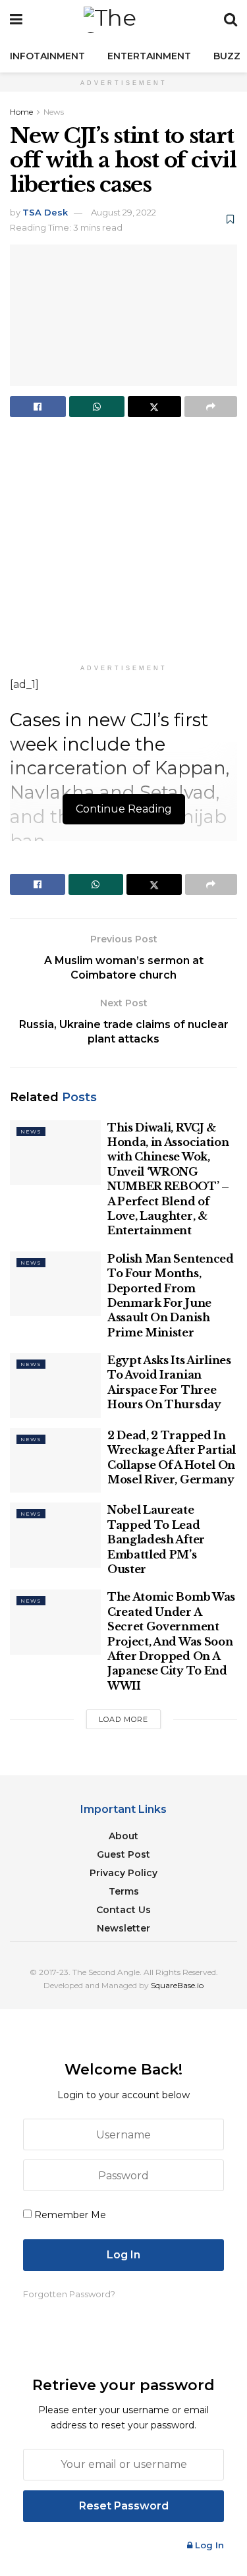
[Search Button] (231, 20)
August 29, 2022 (123, 212)
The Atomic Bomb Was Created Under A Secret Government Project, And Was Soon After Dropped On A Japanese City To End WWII (171, 1641)
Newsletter (123, 1928)
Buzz (227, 56)
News (54, 112)
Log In (208, 2545)
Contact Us (123, 1910)
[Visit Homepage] (123, 20)
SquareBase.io (177, 1985)
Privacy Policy (123, 1873)
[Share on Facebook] (38, 407)
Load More (123, 1719)
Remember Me (70, 2215)
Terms (124, 1891)
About (123, 1836)
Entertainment (149, 56)
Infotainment (47, 56)
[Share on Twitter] (154, 407)
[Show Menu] (16, 20)
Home (21, 112)
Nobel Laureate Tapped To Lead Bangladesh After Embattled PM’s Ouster (156, 1539)
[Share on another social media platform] (211, 407)
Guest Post (123, 1854)
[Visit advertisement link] (123, 544)
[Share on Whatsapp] (97, 407)
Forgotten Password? (69, 2294)
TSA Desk (45, 212)
